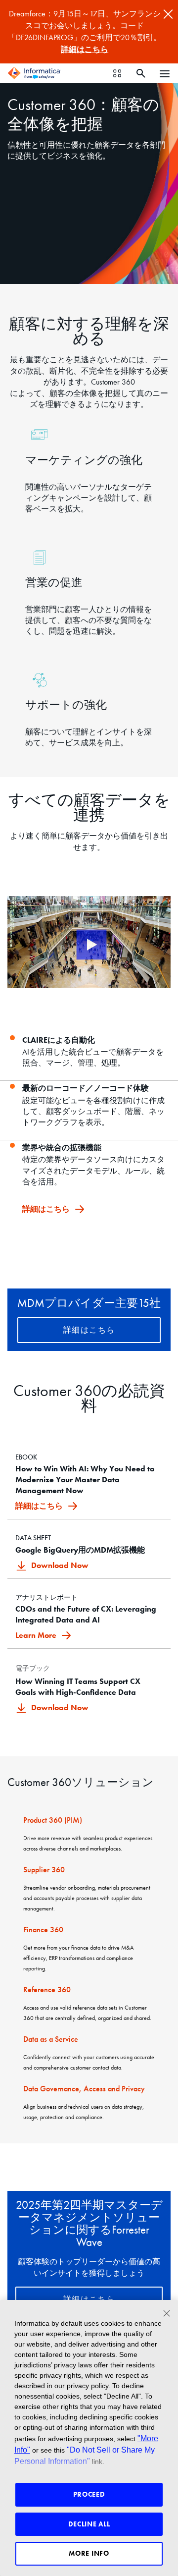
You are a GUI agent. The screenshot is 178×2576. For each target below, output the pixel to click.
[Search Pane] (141, 73)
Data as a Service (51, 2039)
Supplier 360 (44, 1870)
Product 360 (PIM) (53, 1820)
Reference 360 (47, 1989)
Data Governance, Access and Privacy (84, 2089)
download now (60, 1565)
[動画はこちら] (89, 942)
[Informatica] (34, 73)
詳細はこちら (85, 49)
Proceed (89, 2494)
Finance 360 (43, 1930)
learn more (37, 1635)
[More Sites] (117, 73)
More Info (89, 2553)
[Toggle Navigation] (165, 73)
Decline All (89, 2524)
